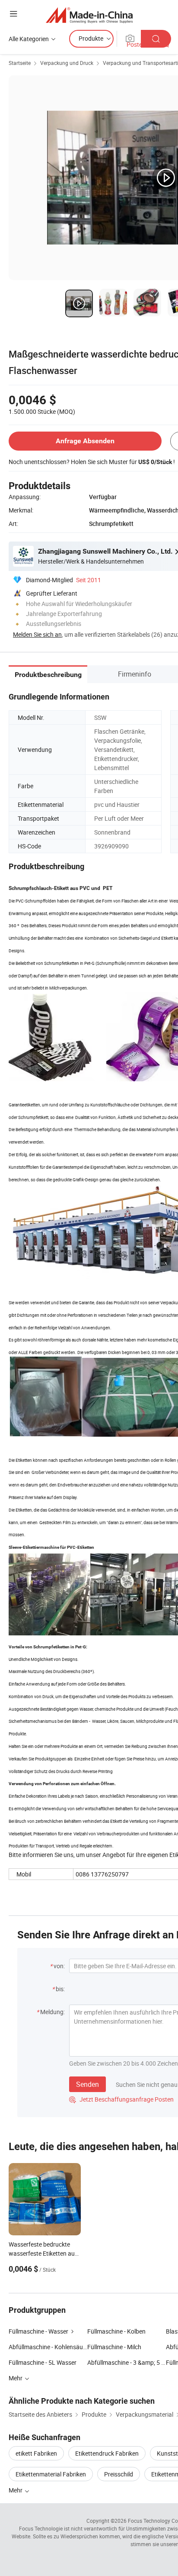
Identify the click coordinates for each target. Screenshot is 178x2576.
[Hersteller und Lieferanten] (89, 15)
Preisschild (119, 2474)
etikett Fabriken (36, 2453)
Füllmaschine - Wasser (38, 2331)
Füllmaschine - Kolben (116, 2331)
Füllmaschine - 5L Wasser (43, 2362)
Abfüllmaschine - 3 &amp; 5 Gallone (127, 2362)
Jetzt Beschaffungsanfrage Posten (121, 2099)
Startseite (20, 63)
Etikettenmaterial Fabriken (51, 2474)
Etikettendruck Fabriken (107, 2453)
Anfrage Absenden (85, 441)
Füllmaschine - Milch (114, 2347)
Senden (87, 2084)
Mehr (16, 2490)
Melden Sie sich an (37, 634)
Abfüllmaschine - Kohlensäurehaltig (48, 2347)
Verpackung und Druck (67, 63)
